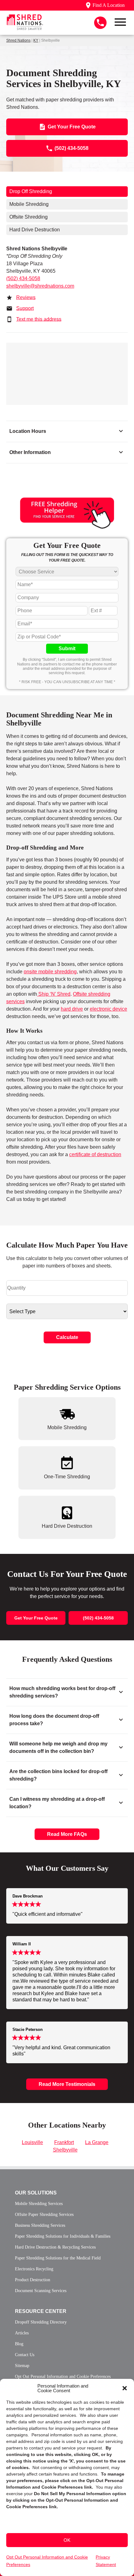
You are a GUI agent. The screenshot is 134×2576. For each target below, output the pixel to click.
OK (67, 2540)
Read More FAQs (67, 1834)
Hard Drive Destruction (35, 230)
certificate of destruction (95, 1154)
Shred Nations (18, 40)
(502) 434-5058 (23, 278)
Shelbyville (65, 2150)
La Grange (97, 2142)
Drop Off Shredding (31, 191)
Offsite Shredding (29, 217)
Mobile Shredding (29, 204)
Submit (67, 649)
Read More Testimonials (67, 2084)
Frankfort (64, 2142)
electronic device (108, 1009)
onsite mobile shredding (50, 972)
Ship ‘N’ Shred (54, 994)
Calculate (67, 1337)
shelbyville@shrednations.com (40, 286)
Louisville (32, 2142)
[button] (125, 2388)
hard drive (72, 1009)
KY (36, 40)
